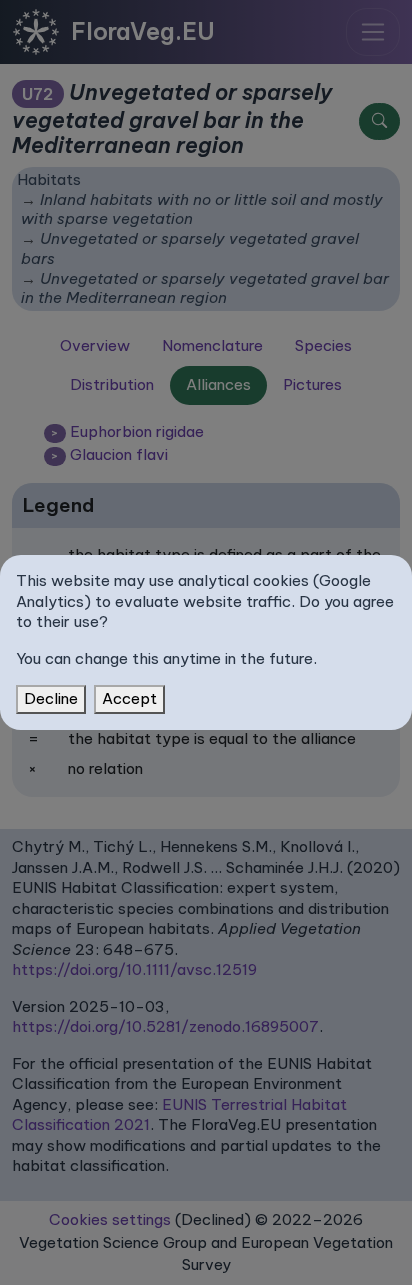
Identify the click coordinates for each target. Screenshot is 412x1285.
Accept (129, 698)
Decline (51, 698)
